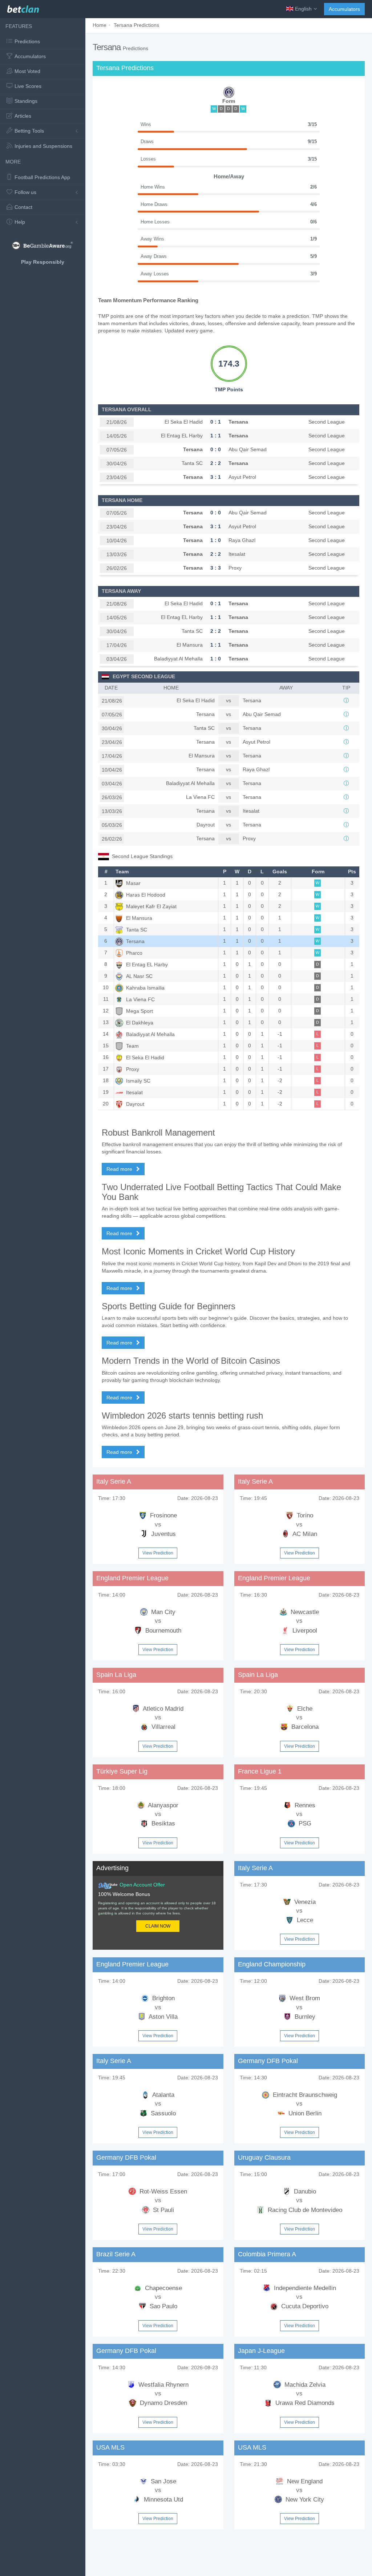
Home (100, 25)
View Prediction (158, 1553)
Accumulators (344, 9)
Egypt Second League (144, 676)
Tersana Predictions (136, 25)
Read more (120, 1169)
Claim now (158, 1926)
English (303, 9)
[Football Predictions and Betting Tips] (23, 7)
